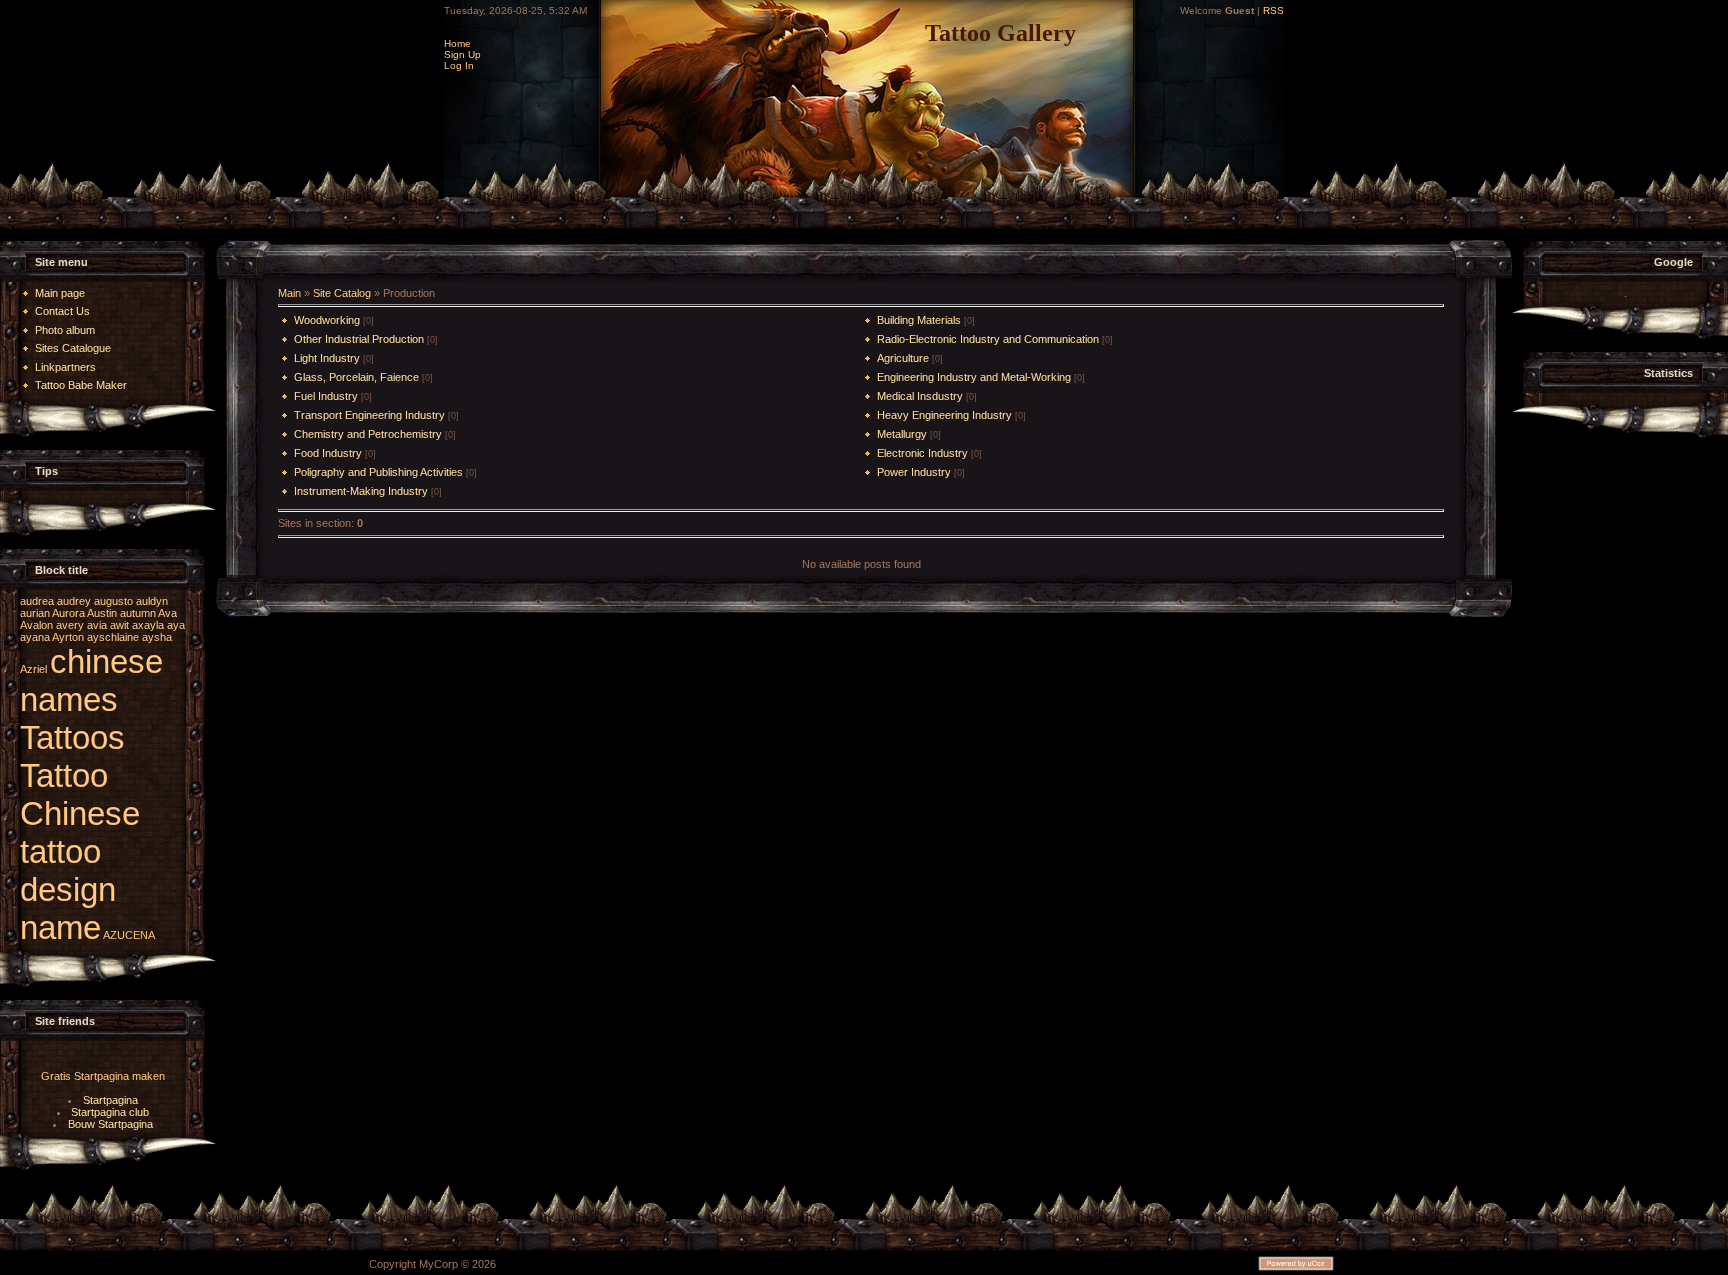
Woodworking (327, 320)
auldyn (152, 601)
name (60, 927)
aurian (35, 613)
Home (457, 43)
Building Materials (919, 320)
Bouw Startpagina (110, 1124)
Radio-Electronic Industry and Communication (988, 339)
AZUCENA (129, 935)
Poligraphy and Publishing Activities (378, 472)
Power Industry (914, 472)
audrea (37, 601)
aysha (157, 637)
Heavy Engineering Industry (944, 415)
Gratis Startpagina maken (103, 1076)
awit (119, 625)
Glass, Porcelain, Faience (356, 377)
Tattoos (72, 737)
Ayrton (68, 637)
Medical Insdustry (920, 396)
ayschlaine (113, 637)
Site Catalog (342, 293)
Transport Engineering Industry (369, 415)
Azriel (33, 669)
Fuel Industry (326, 396)
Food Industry (328, 453)
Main (289, 293)
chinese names (91, 680)
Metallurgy (902, 434)
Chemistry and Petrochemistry (368, 434)
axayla (148, 625)
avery (70, 625)
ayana (35, 637)
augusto (113, 601)
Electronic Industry (922, 453)
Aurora (68, 613)
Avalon (36, 625)
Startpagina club (110, 1112)
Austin (102, 613)
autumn (138, 613)
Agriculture (903, 358)
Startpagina (110, 1100)
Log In (459, 65)
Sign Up (462, 54)
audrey (74, 601)
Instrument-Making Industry (361, 491)
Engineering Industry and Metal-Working (974, 377)
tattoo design (68, 870)
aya (176, 625)
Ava (167, 613)
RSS (1273, 10)
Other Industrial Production (359, 339)
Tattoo (64, 775)
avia (97, 625)
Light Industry (327, 358)
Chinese (80, 813)
